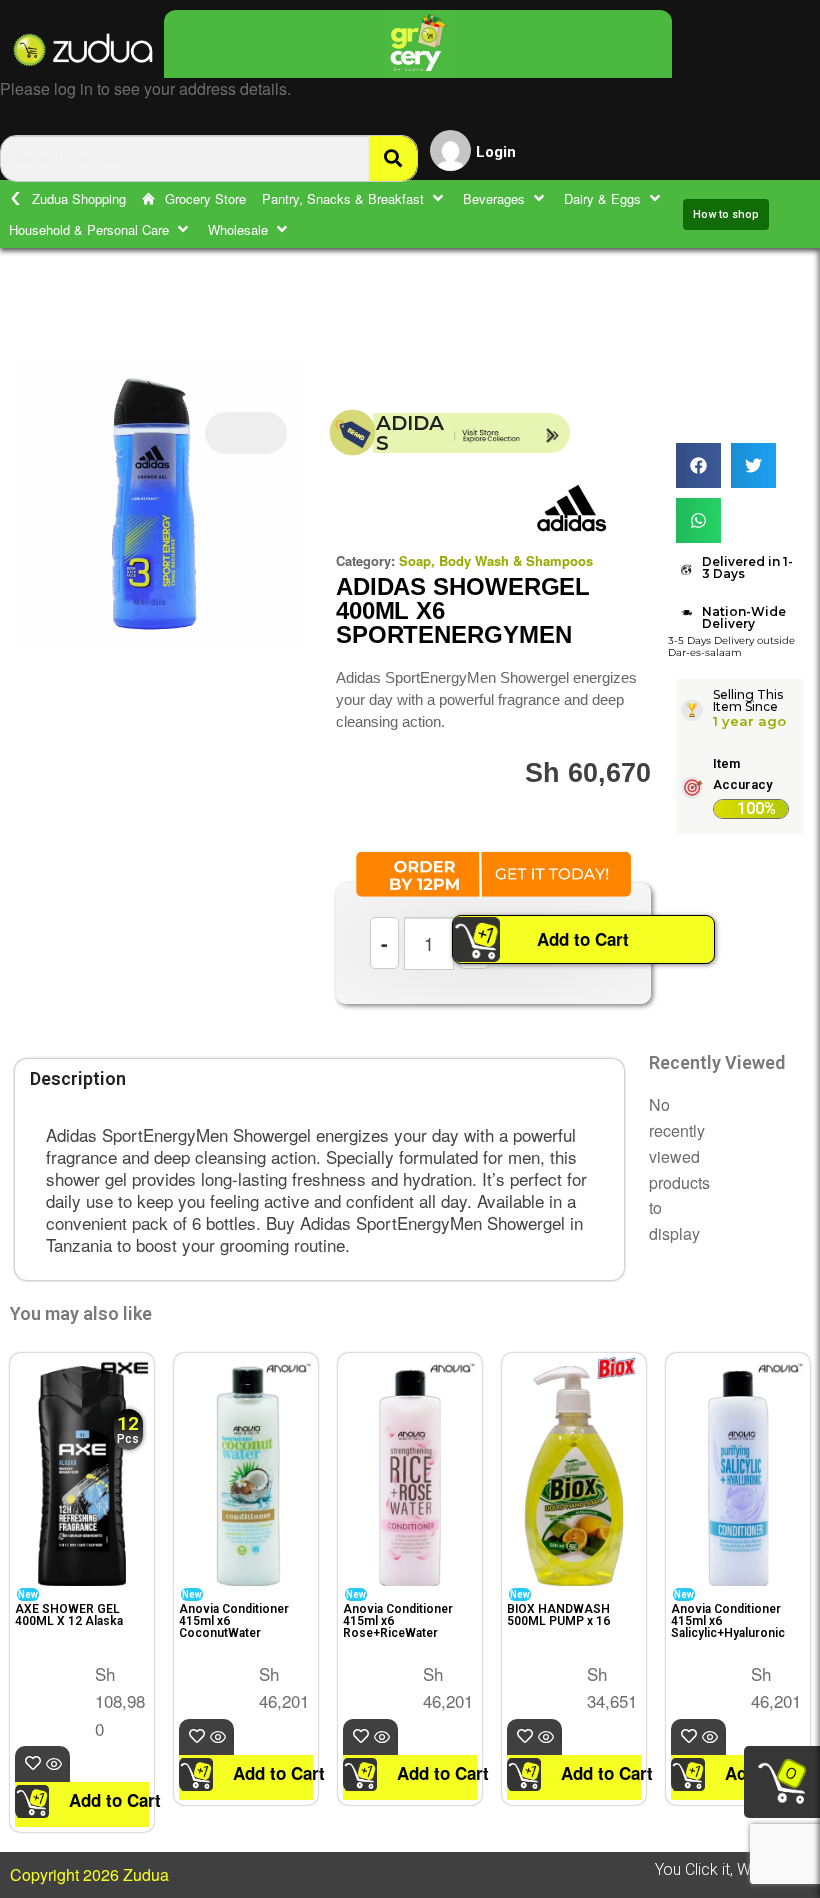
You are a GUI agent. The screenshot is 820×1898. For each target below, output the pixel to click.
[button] (354, 198)
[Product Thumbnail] (246, 433)
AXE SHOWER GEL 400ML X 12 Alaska (69, 1615)
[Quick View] (56, 1764)
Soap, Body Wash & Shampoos (496, 560)
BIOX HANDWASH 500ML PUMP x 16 (558, 1615)
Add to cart (68, 1764)
